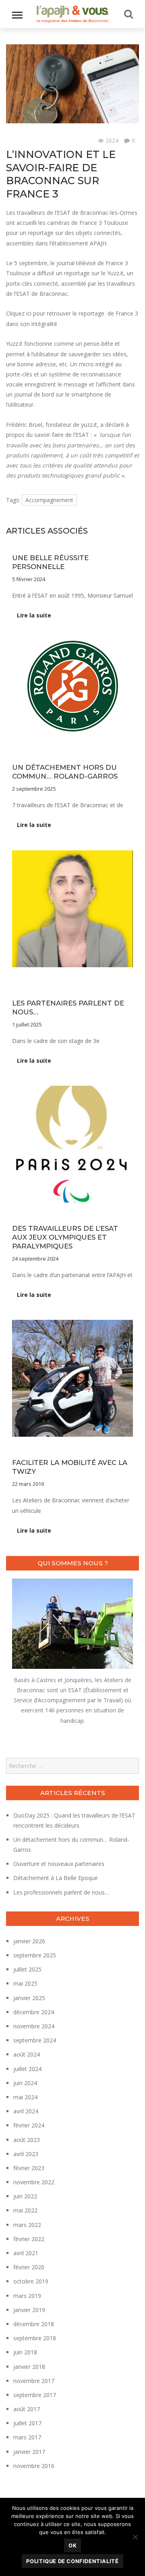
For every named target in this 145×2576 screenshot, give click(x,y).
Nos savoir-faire (31, 745)
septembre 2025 (35, 1955)
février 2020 (29, 2267)
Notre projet (105, 981)
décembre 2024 (34, 2012)
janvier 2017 (29, 2452)
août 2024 (27, 2054)
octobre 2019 (31, 2281)
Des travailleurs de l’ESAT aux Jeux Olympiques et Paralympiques (65, 1237)
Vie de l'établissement (33, 141)
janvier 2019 (29, 2310)
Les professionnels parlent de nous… (61, 1892)
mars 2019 (27, 2296)
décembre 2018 (34, 2324)
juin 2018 (25, 2352)
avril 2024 (26, 2111)
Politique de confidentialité (72, 2561)
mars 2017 (27, 2437)
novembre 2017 (34, 2381)
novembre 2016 (34, 2466)
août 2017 (27, 2409)
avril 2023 (26, 2154)
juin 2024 (25, 2083)
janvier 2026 (29, 1941)
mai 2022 (25, 2210)
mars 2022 (27, 2225)
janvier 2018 (29, 2367)
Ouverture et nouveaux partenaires (59, 1864)
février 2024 (29, 2125)
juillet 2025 (27, 1969)
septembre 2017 (35, 2395)
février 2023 (29, 2168)
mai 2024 (25, 2097)
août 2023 (27, 2140)
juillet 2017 (27, 2423)
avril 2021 (26, 2253)
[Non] (135, 2537)
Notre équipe (70, 745)
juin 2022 (25, 2196)
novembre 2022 (34, 2182)
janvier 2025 (29, 1998)
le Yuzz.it (112, 273)
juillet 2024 (27, 2069)
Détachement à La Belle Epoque (56, 1878)
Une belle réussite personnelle (50, 562)
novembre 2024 (34, 2026)
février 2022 (29, 2239)
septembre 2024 (35, 2040)
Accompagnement (49, 500)
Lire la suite (34, 615)
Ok (72, 2545)
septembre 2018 (35, 2338)
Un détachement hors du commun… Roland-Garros (65, 772)
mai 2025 (25, 1983)
